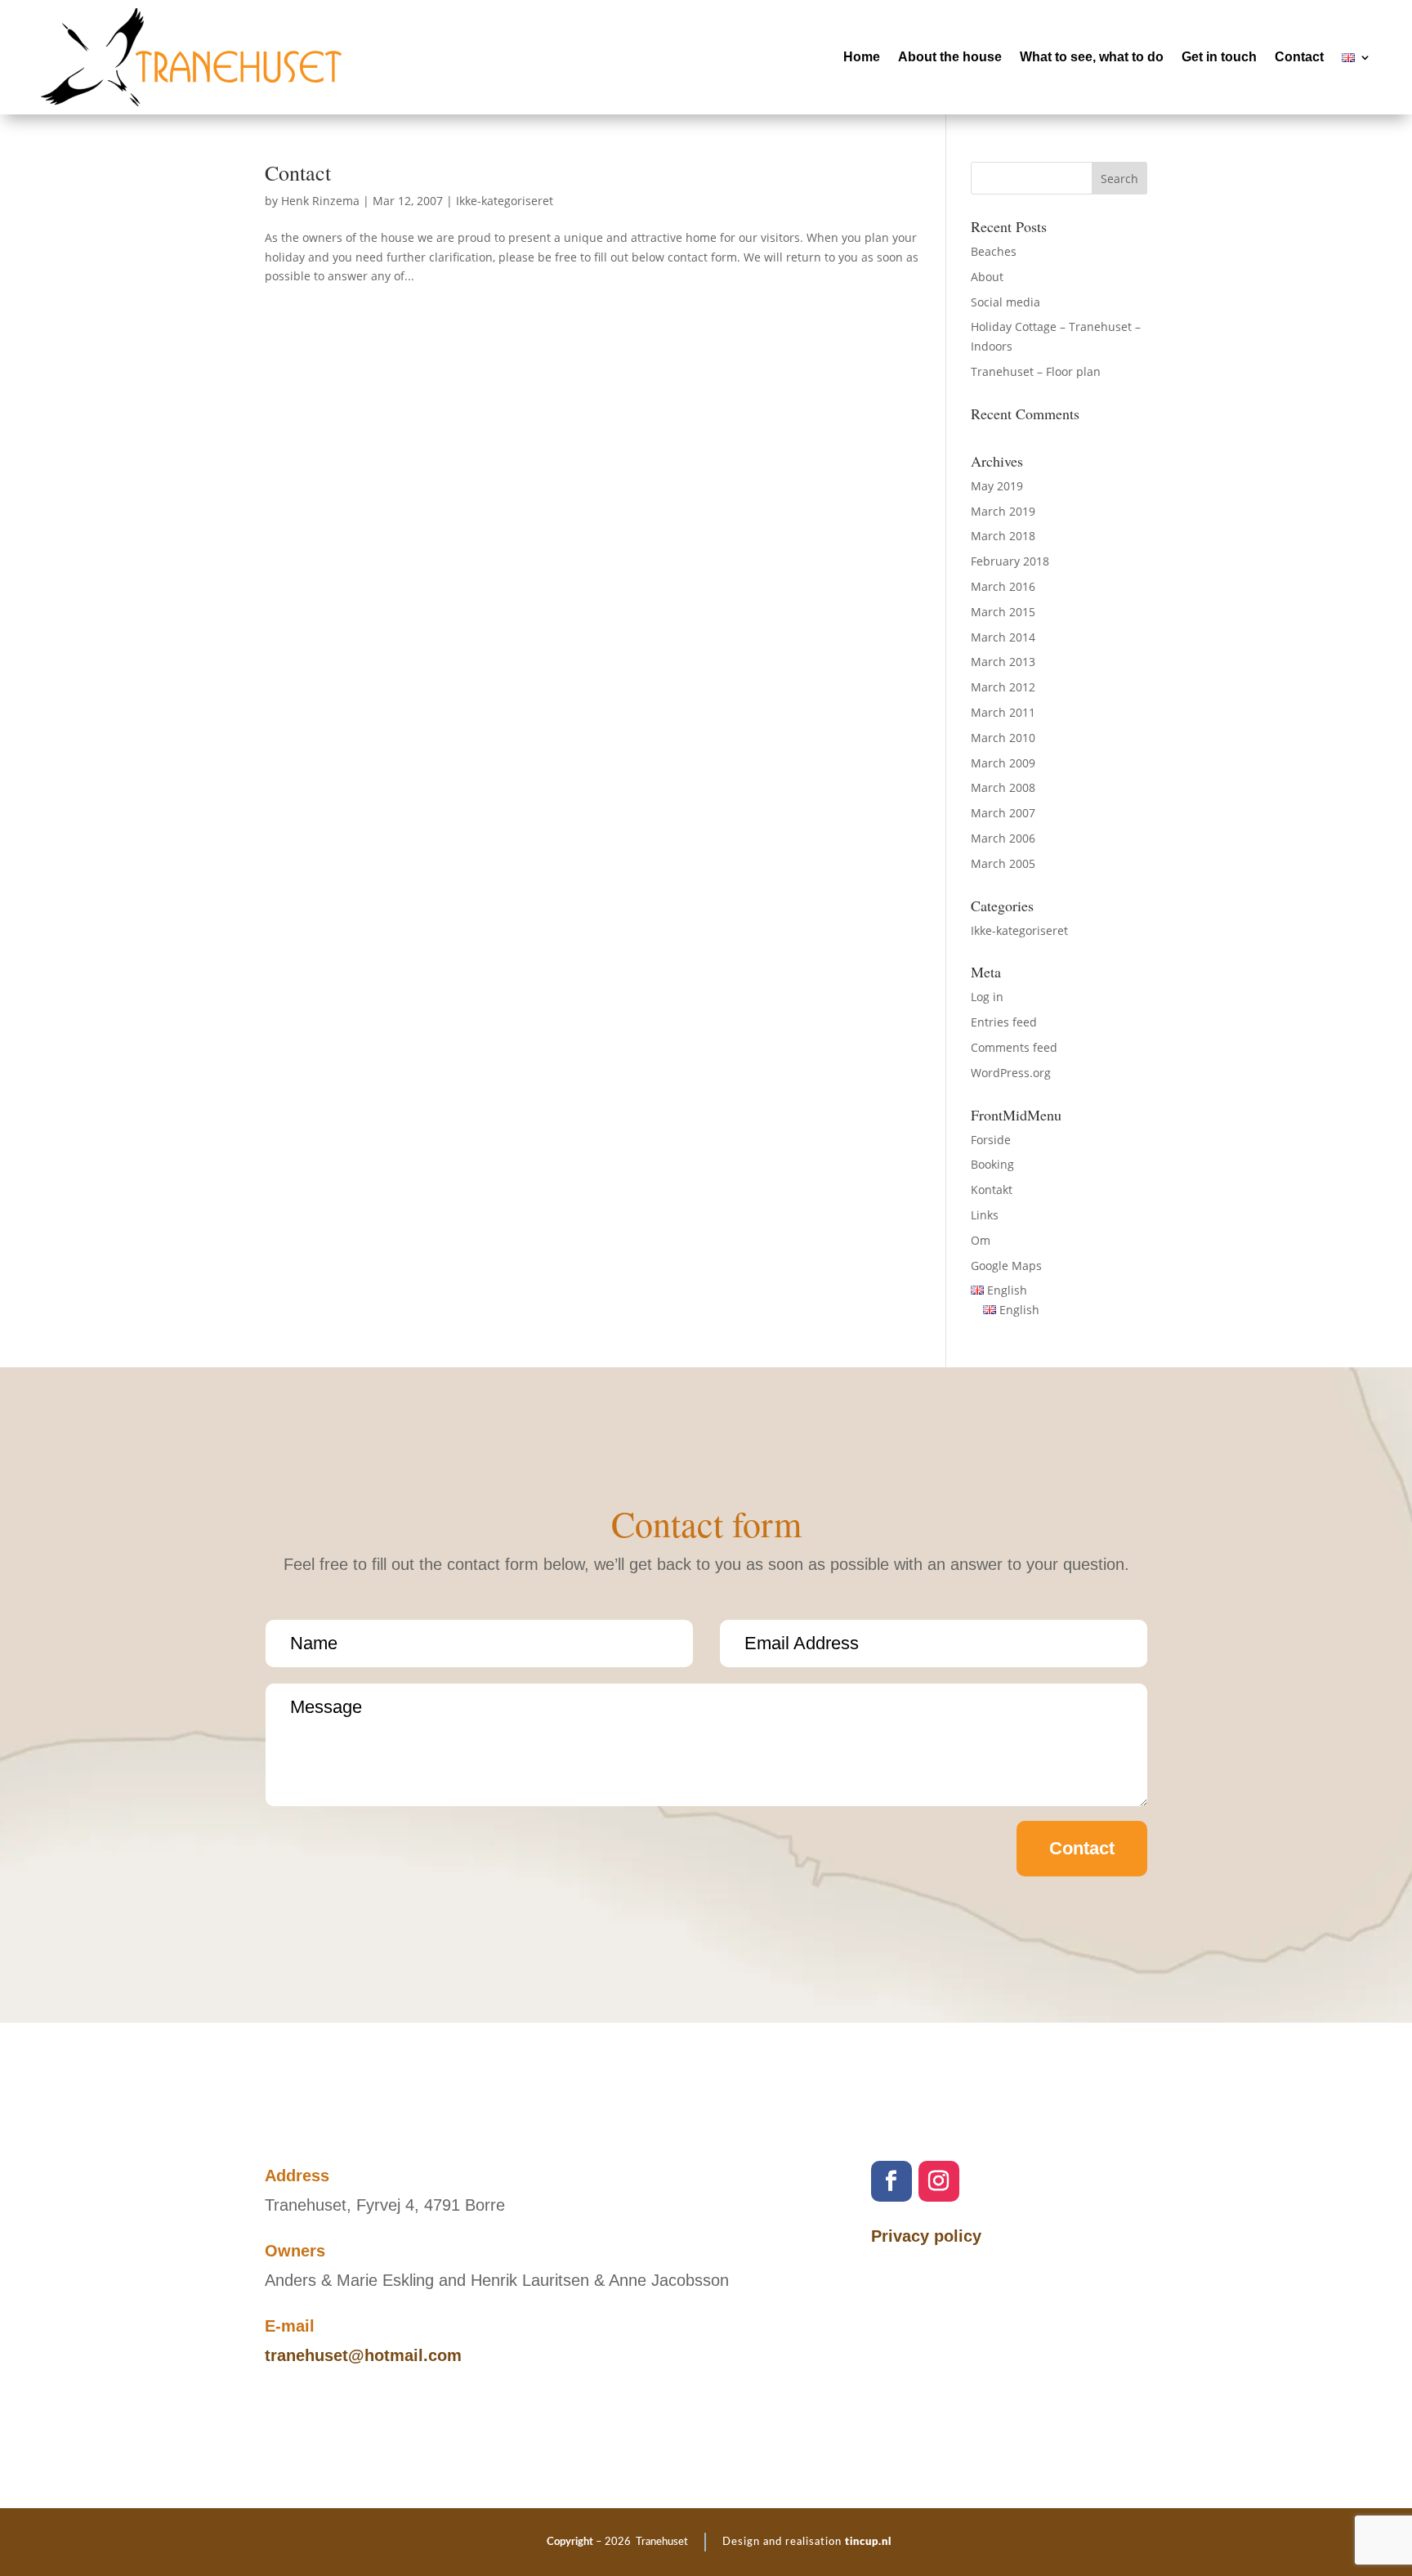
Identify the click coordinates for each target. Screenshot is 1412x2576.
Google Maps (1006, 1266)
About (987, 277)
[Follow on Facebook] (891, 2181)
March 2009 (1003, 763)
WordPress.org (1011, 1073)
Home (862, 57)
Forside (991, 1140)
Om (981, 1240)
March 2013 (1003, 662)
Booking (992, 1164)
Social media (1005, 302)
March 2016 (1003, 586)
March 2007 (1003, 813)
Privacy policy (926, 2236)
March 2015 (1003, 612)
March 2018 (1003, 536)
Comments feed (1014, 1047)
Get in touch (1219, 57)
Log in (987, 997)
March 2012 (1003, 687)
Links (985, 1215)
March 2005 (1003, 863)
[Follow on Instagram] (939, 2181)
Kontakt (992, 1190)
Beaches (994, 251)
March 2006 (1003, 838)
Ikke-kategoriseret (505, 201)
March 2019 (1003, 511)
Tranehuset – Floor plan (1036, 371)
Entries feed (1004, 1022)
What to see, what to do (1092, 57)
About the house (950, 57)
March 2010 (1003, 738)
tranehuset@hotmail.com (363, 2355)
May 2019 (997, 486)
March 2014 (1003, 637)
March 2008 (1003, 787)
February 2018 (1010, 561)
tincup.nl (868, 2542)
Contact (1299, 57)
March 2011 (1003, 712)
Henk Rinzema (320, 201)
